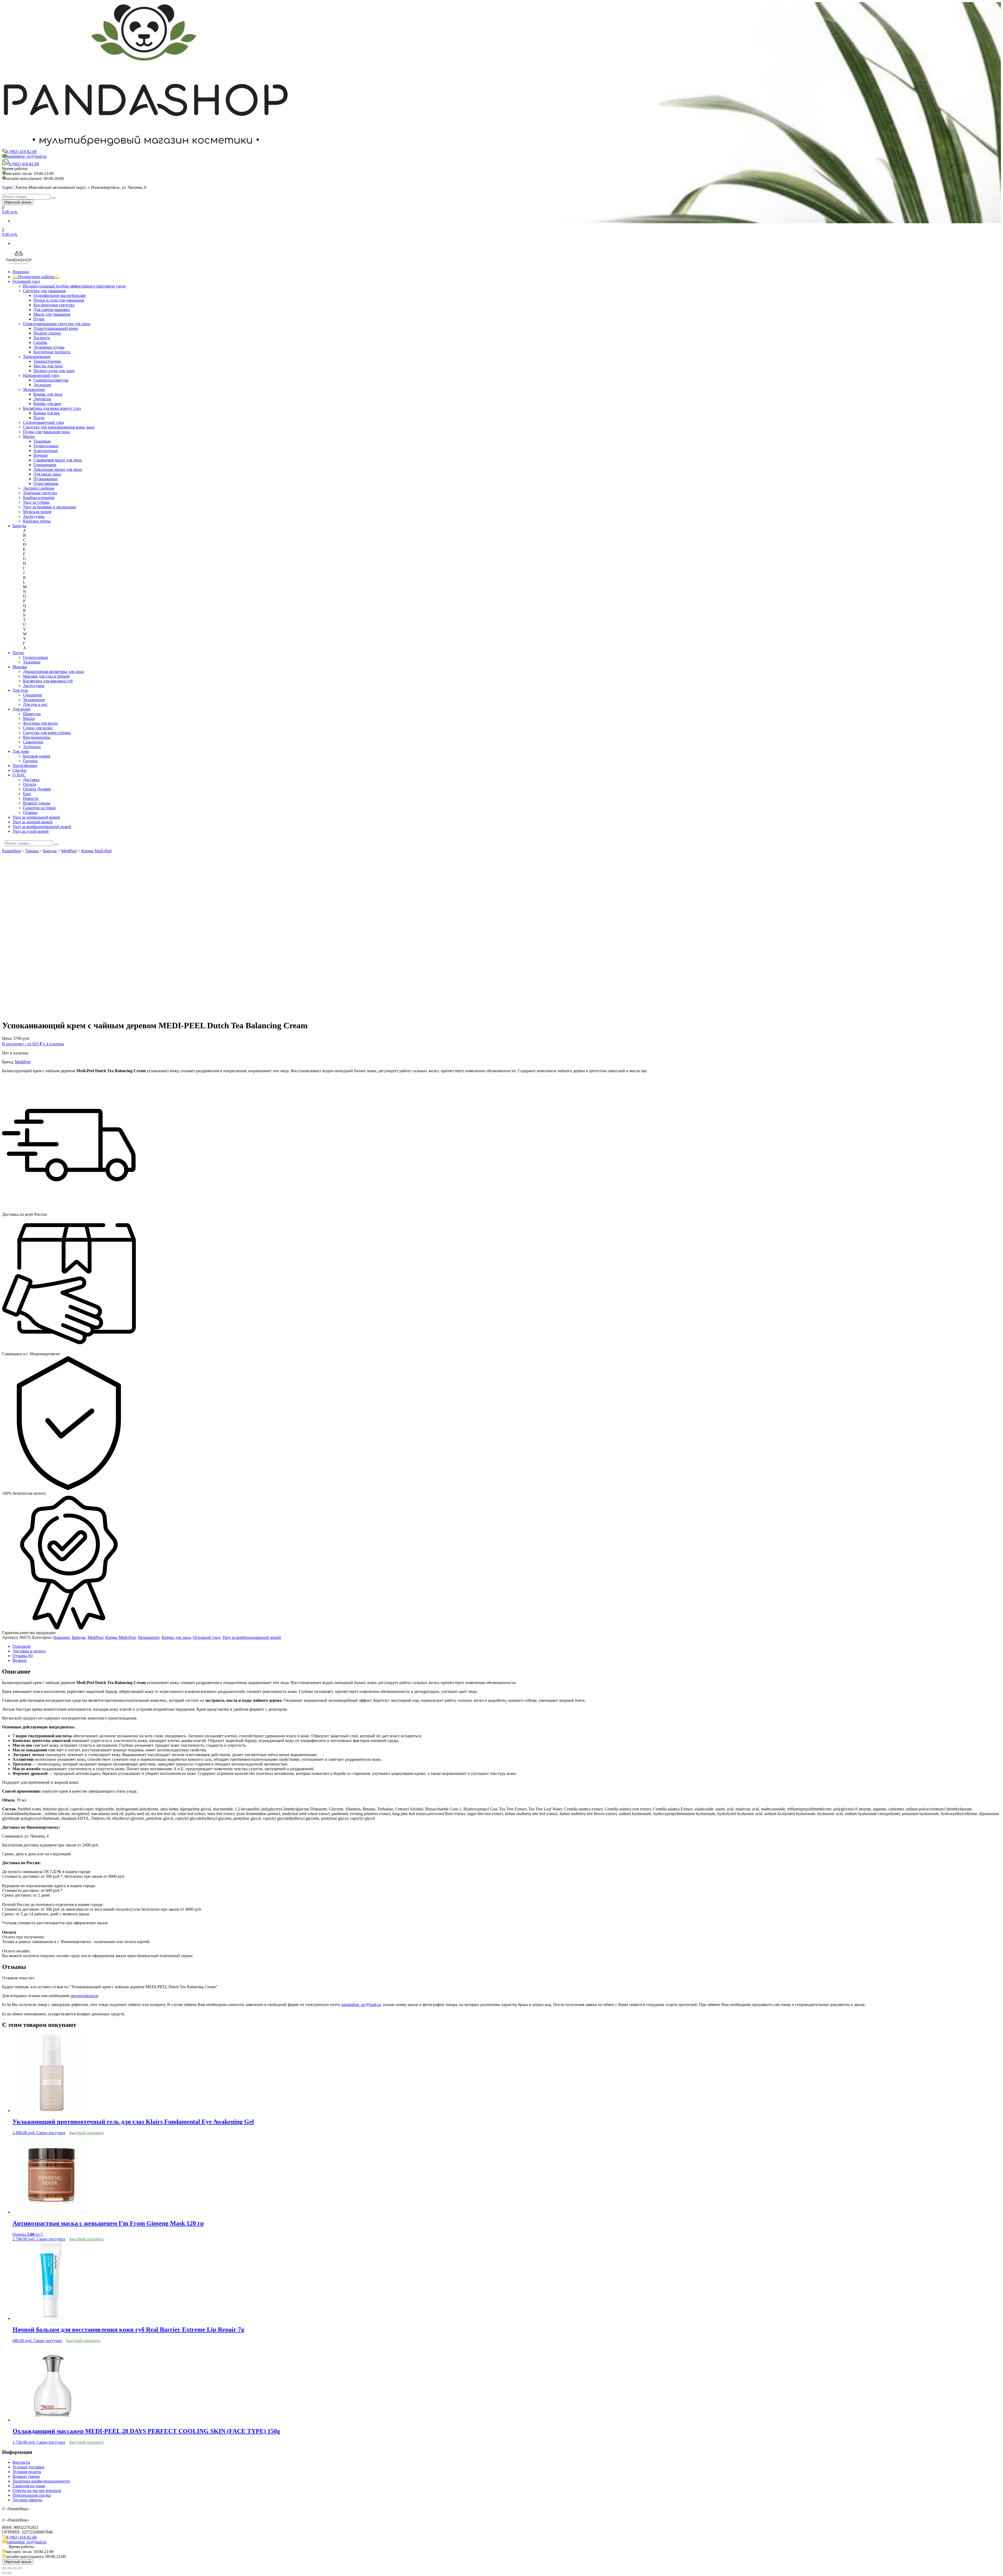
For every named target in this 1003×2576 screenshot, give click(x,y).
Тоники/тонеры (47, 361)
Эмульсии (42, 399)
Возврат (20, 1660)
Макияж (20, 667)
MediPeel (23, 1062)
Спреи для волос (38, 728)
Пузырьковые (46, 479)
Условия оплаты (27, 2472)
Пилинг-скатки (47, 333)
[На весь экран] (15, 2568)
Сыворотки (33, 742)
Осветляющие (46, 483)
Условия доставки (28, 2467)
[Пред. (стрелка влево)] (4, 2573)
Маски (29, 436)
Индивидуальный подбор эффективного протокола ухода (74, 286)
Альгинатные (46, 451)
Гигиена (30, 761)
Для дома (21, 751)
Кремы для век (47, 413)
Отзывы (30, 812)
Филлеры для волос (40, 723)
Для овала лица (47, 474)
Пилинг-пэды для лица (54, 371)
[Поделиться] (9, 2568)
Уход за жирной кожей (33, 822)
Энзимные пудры (49, 347)
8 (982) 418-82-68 (21, 152)
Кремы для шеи (47, 404)
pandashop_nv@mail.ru (27, 156)
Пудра (39, 319)
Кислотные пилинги (52, 352)
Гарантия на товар (39, 808)
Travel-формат (25, 765)
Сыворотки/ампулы (51, 380)
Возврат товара (37, 803)
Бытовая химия (37, 756)
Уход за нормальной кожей (36, 817)
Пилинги (42, 338)
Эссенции (42, 385)
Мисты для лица (48, 366)
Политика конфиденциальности (41, 2481)
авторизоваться (84, 1996)
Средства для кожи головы (47, 733)
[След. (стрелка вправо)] (9, 2573)
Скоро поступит (51, 2133)
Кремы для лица (48, 394)
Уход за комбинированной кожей (42, 827)
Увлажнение (34, 389)
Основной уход (26, 281)
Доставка (31, 780)
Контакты (21, 2462)
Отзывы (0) (23, 1656)
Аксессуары (34, 516)
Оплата (30, 784)
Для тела (20, 690)
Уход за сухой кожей (31, 831)
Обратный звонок (18, 202)
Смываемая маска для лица (58, 460)
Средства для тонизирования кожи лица (59, 427)
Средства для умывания (44, 291)
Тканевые (42, 441)
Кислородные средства (54, 305)
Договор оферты (27, 2500)
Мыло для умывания (52, 314)
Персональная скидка (32, 2495)
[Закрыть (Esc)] (4, 2568)
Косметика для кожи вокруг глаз (52, 408)
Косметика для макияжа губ (48, 681)
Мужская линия (37, 512)
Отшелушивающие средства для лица (57, 324)
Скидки (19, 770)
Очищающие (45, 465)
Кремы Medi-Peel (120, 1637)
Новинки (21, 272)
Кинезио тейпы (37, 521)
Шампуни (32, 714)
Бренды (19, 526)
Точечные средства (40, 493)
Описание (22, 1646)
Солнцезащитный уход (43, 422)
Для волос (22, 709)
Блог (27, 794)
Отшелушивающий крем (56, 328)
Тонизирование (37, 357)
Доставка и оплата (29, 1651)
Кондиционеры (37, 737)
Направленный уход (41, 375)
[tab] (507, 1646)
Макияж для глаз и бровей (46, 676)
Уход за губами (36, 502)
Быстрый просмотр (87, 2133)
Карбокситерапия (39, 498)
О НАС (19, 775)
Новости (31, 798)
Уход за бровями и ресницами (49, 507)
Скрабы (40, 342)
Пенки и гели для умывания (59, 300)
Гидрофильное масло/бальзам (60, 295)
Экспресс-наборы (39, 488)
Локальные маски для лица (58, 469)
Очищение (33, 695)
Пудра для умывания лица (46, 432)
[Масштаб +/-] (20, 2568)
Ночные (41, 455)
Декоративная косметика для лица (53, 671)
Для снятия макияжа (52, 310)
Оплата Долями (37, 789)
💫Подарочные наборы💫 (36, 277)
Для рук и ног (35, 704)
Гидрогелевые (46, 446)
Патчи (39, 418)
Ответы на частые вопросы (37, 2490)
